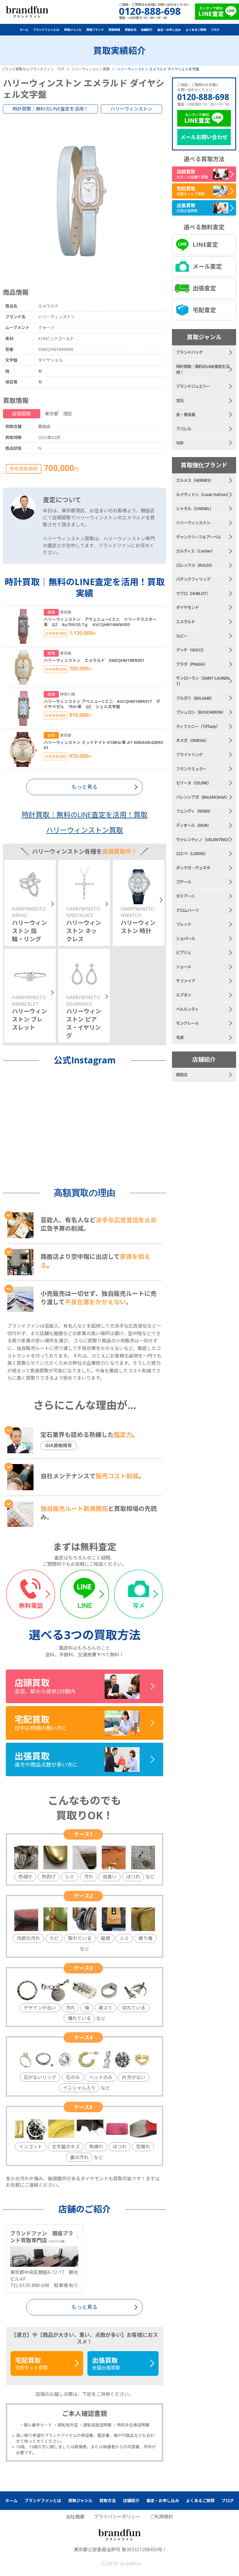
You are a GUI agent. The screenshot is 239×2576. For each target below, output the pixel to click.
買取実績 (114, 30)
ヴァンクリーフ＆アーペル (198, 537)
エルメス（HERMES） (195, 480)
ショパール (186, 938)
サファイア (186, 981)
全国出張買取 (106, 2363)
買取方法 (131, 30)
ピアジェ (183, 952)
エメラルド (186, 622)
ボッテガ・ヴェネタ (193, 868)
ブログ (215, 30)
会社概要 (75, 2517)
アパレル (184, 429)
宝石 (180, 400)
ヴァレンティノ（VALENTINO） (204, 840)
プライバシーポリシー (117, 2517)
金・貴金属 (186, 414)
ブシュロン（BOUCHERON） (201, 712)
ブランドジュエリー (193, 386)
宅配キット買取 (31, 2363)
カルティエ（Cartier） (195, 551)
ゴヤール (184, 882)
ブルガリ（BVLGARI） (195, 698)
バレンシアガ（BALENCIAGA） (203, 797)
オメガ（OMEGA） (192, 740)
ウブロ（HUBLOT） (193, 593)
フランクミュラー (191, 769)
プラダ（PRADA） (192, 664)
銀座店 (182, 1075)
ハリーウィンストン (131, 109)
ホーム (24, 30)
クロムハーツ (187, 910)
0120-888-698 (203, 97)
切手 (180, 443)
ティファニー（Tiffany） (198, 726)
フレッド (184, 924)
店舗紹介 (147, 30)
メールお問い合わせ (204, 137)
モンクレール (187, 1023)
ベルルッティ (187, 1009)
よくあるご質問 (196, 30)
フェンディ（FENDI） (194, 811)
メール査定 (207, 266)
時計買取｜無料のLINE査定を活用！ (50, 109)
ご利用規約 (161, 2517)
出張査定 (204, 288)
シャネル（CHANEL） (195, 508)
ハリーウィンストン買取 (85, 830)
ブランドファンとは (46, 30)
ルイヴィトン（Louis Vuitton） (203, 494)
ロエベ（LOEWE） (192, 853)
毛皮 (180, 1037)
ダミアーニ (185, 896)
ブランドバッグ (189, 352)
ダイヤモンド (187, 607)
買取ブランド (95, 30)
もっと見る (85, 2307)
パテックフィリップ (193, 579)
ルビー (182, 636)
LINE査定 (205, 245)
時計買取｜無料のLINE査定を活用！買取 (85, 814)
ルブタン (184, 995)
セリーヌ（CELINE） (194, 783)
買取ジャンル (73, 30)
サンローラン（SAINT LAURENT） (203, 681)
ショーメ (183, 967)
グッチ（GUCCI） (191, 650)
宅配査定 (204, 310)
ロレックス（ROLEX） (195, 565)
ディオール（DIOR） (194, 825)
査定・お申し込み (169, 30)
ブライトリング (189, 755)
